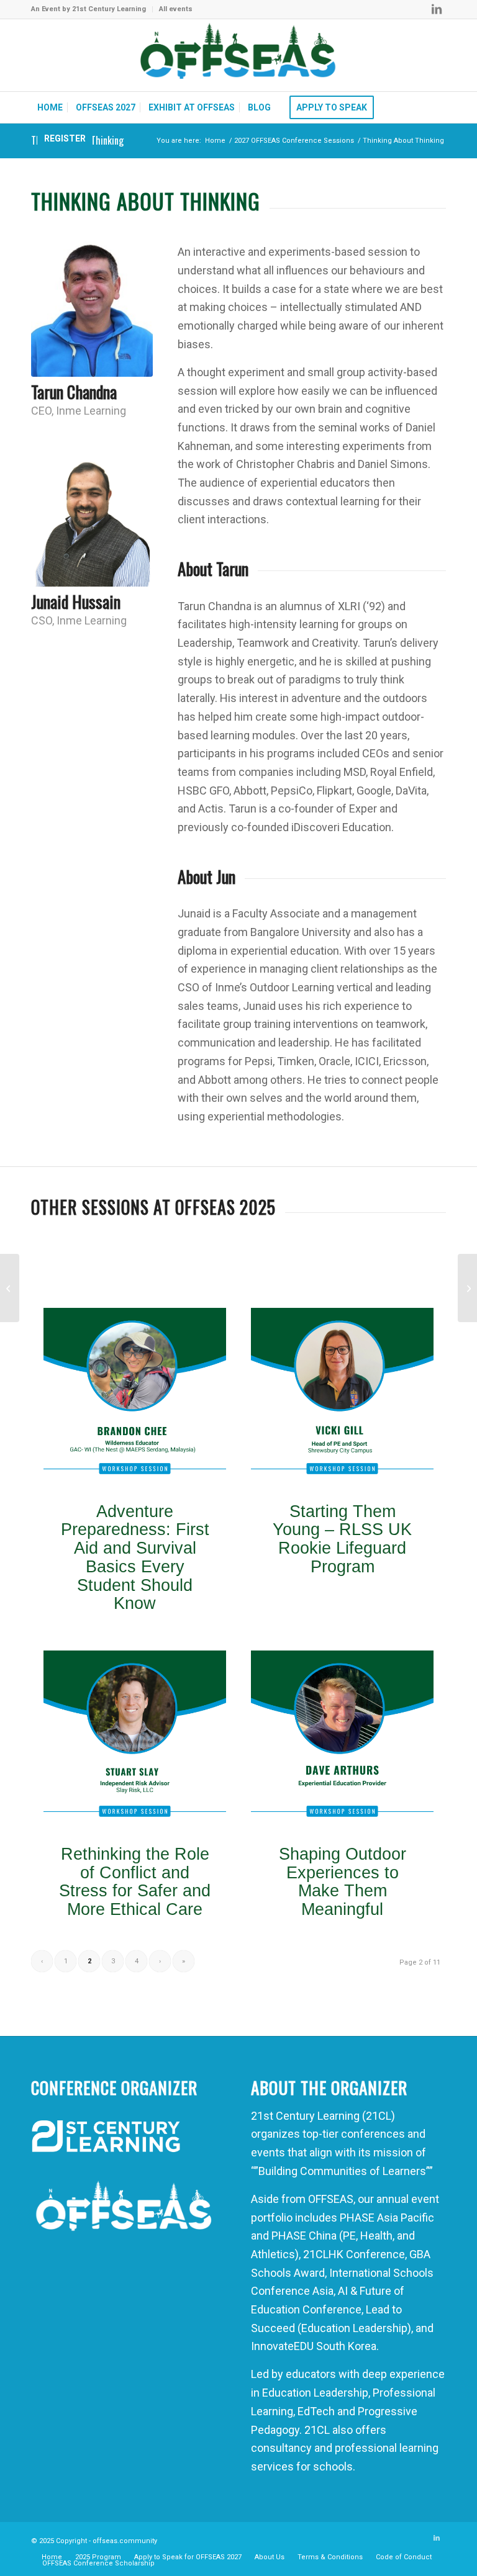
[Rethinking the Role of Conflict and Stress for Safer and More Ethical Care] (135, 1742)
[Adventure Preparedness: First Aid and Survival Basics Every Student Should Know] (135, 1399)
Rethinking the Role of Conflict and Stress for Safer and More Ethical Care (135, 1882)
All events (176, 9)
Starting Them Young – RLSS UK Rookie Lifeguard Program (342, 1539)
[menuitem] (92, 9)
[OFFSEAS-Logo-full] (238, 55)
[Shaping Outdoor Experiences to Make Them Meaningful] (342, 1742)
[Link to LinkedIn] (437, 9)
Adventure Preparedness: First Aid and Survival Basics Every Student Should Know (135, 1558)
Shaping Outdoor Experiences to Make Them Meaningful (343, 1882)
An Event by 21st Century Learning (89, 9)
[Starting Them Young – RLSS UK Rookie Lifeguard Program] (342, 1399)
